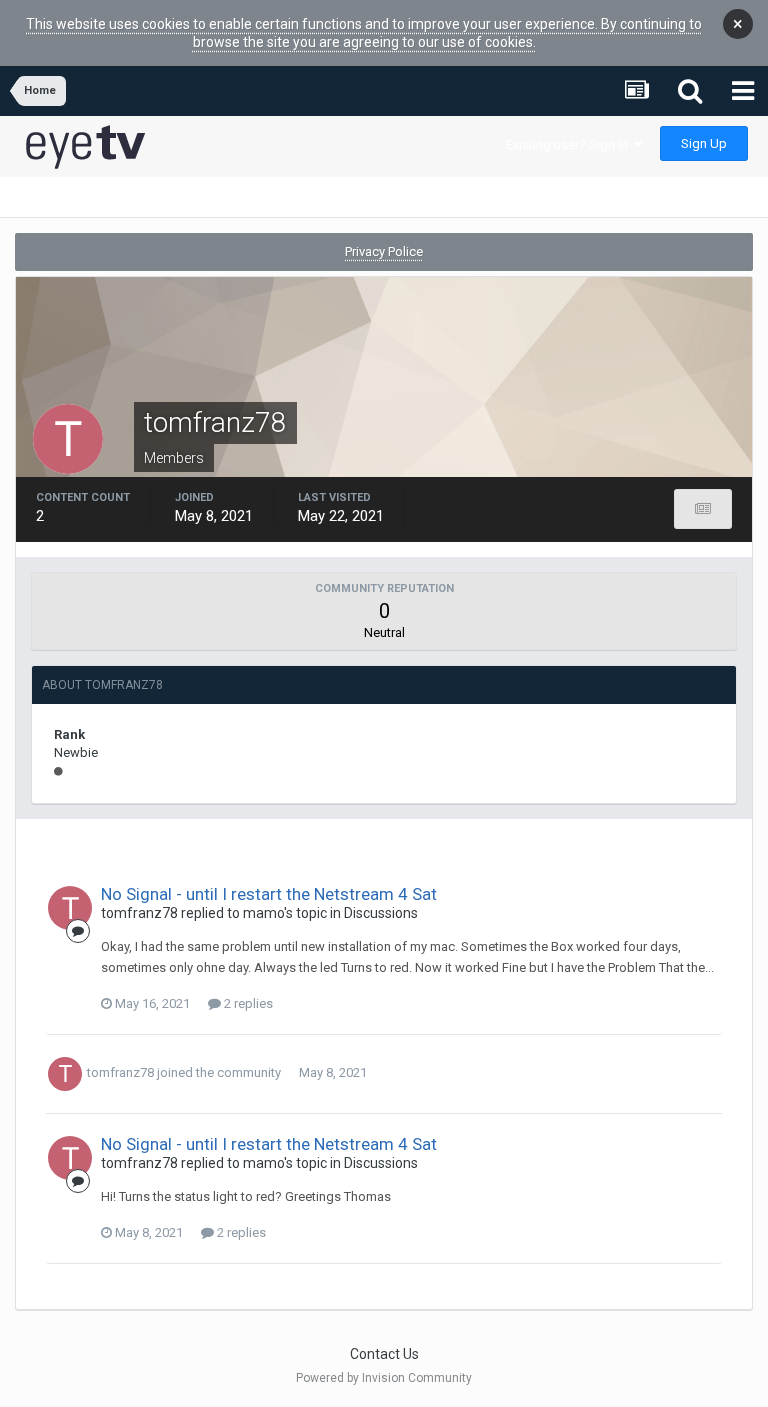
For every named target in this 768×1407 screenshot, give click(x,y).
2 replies (247, 1003)
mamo (263, 913)
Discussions (381, 913)
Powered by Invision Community (384, 1378)
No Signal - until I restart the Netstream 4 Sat (269, 894)
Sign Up (704, 143)
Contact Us (384, 1354)
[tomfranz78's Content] (703, 509)
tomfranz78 (139, 913)
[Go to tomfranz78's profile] (70, 908)
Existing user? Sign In (570, 144)
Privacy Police (384, 251)
